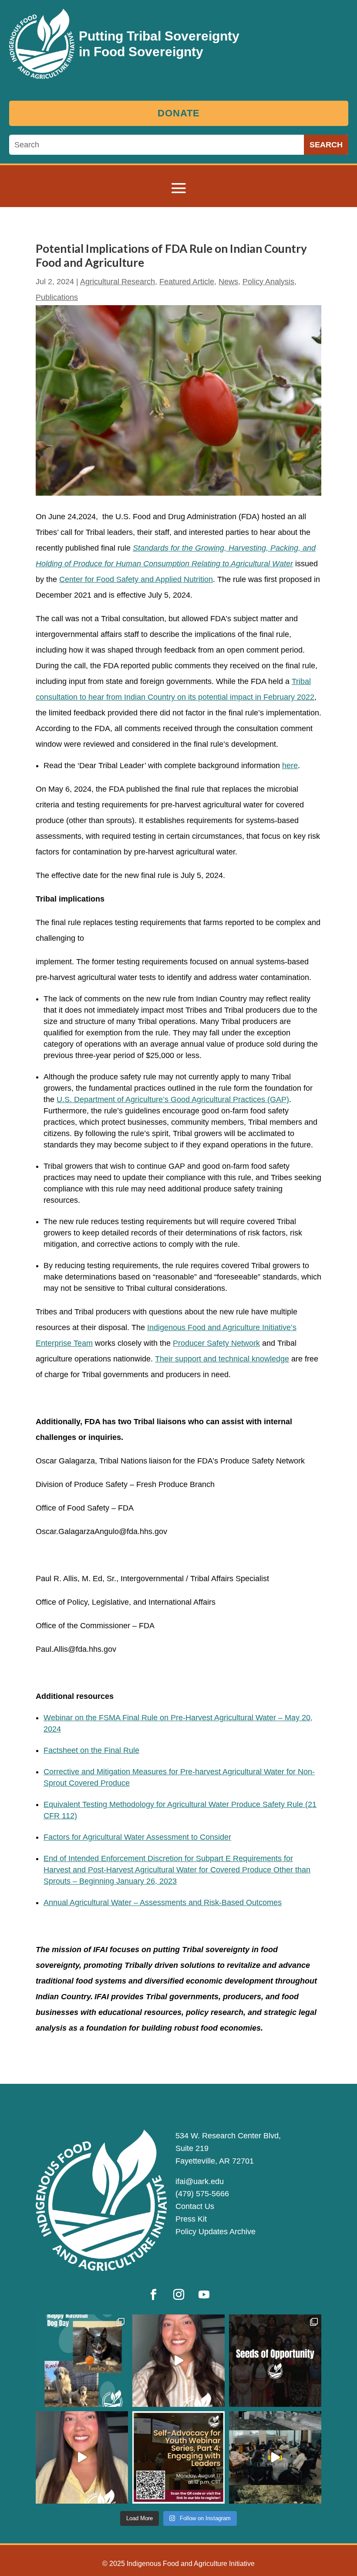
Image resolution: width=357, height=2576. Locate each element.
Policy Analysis (268, 282)
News (228, 282)
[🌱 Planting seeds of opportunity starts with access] (275, 2361)
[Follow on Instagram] (178, 2295)
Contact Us (195, 2206)
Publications (57, 297)
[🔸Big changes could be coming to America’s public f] (178, 2361)
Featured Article (187, 282)
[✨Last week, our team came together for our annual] (275, 2457)
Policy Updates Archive (216, 2232)
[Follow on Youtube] (204, 2295)
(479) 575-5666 (202, 2194)
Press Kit (191, 2219)
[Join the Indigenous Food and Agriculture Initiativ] (178, 2457)
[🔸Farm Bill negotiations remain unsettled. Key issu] (82, 2457)
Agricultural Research (118, 282)
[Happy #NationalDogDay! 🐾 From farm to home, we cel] (82, 2361)
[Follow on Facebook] (153, 2295)
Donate (179, 113)
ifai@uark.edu (200, 2181)
